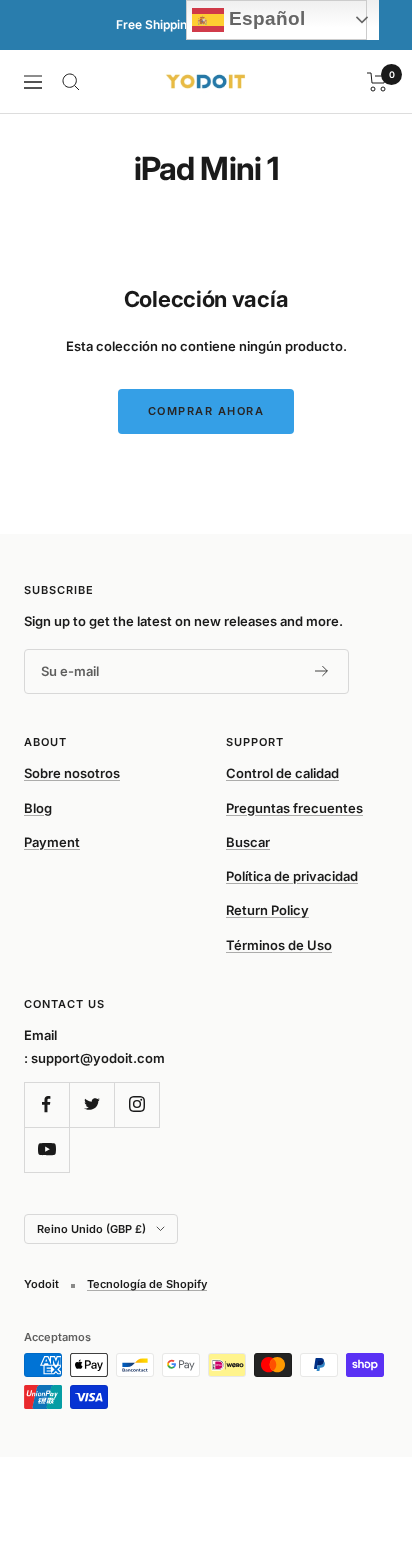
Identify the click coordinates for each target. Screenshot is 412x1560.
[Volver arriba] (356, 1428)
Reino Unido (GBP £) (91, 1229)
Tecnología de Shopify (147, 1284)
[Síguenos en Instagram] (136, 1104)
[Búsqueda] (71, 82)
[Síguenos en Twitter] (91, 1104)
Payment (52, 842)
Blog (38, 808)
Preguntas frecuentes (294, 808)
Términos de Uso (279, 945)
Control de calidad (282, 773)
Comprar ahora (206, 411)
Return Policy (267, 910)
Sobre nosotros (72, 773)
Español (264, 18)
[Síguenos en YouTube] (46, 1149)
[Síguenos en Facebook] (46, 1104)
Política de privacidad (292, 876)
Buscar (248, 842)
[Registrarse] (322, 671)
